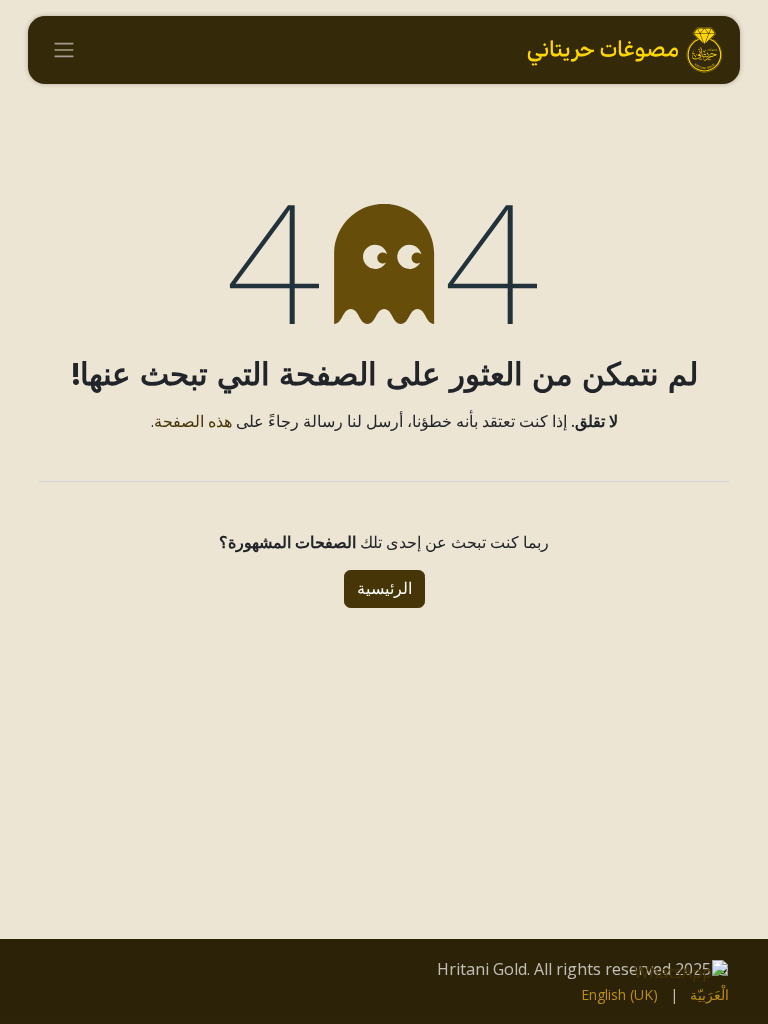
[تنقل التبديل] (64, 50)
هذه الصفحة (193, 421)
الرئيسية (384, 588)
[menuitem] (709, 994)
